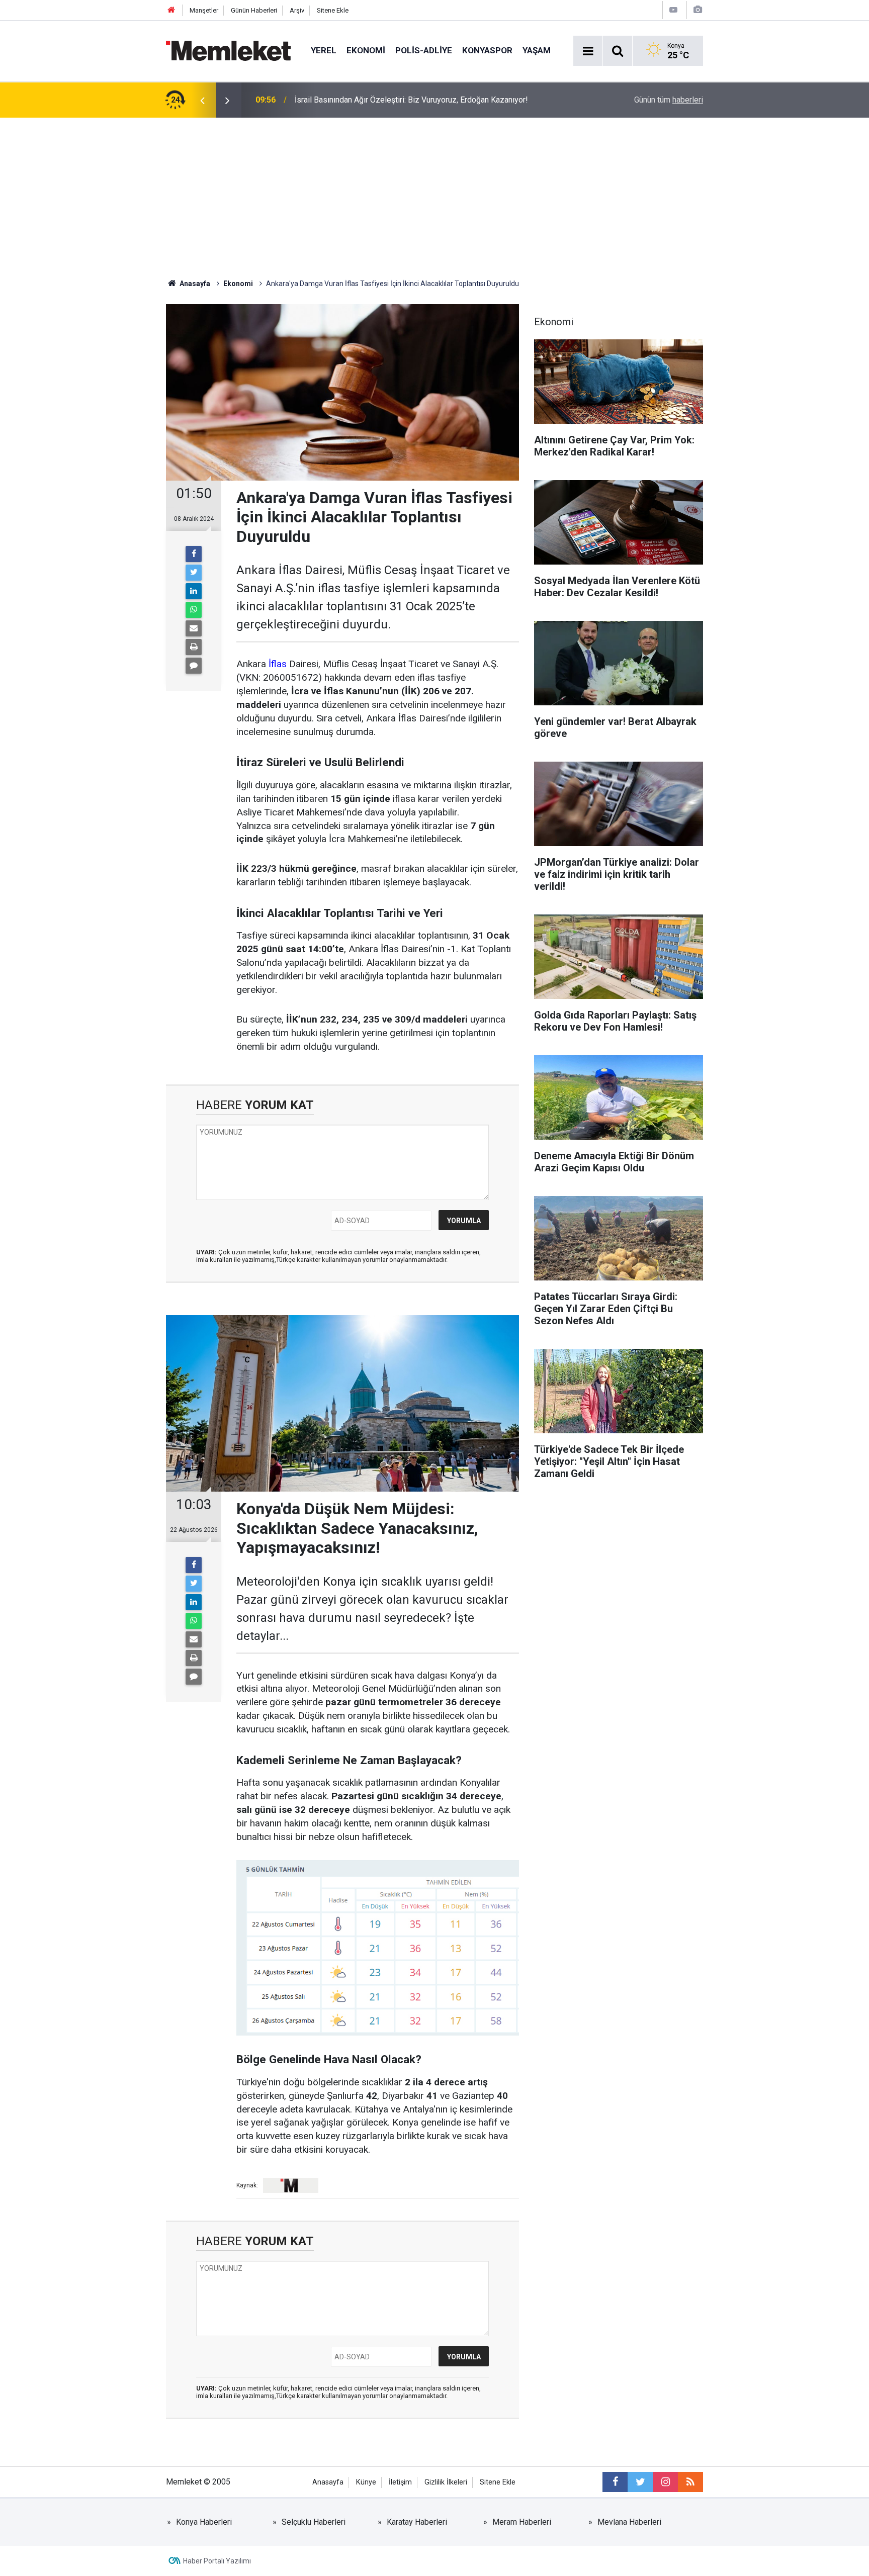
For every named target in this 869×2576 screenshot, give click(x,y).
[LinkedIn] (194, 591)
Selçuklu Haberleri (314, 2522)
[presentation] (202, 100)
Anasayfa (328, 2482)
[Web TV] (673, 10)
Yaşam (537, 50)
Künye (366, 2482)
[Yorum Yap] (194, 666)
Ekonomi (366, 50)
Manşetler (204, 10)
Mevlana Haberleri (629, 2522)
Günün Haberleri (254, 10)
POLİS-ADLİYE (424, 50)
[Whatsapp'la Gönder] (194, 610)
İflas (278, 664)
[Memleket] (228, 50)
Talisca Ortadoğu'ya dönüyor (344, 100)
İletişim (400, 2482)
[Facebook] (194, 554)
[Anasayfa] (171, 10)
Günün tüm (669, 100)
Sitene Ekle (333, 10)
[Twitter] (194, 573)
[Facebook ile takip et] (615, 2482)
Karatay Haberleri (417, 2522)
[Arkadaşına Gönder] (194, 628)
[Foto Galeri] (698, 10)
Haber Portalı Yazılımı (217, 2561)
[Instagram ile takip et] (665, 2482)
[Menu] (588, 51)
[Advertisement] (434, 193)
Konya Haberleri (204, 2522)
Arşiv (297, 10)
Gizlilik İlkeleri (446, 2482)
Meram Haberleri (522, 2522)
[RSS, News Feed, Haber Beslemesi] (690, 2482)
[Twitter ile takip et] (640, 2482)
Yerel (324, 50)
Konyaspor (487, 50)
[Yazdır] (194, 647)
